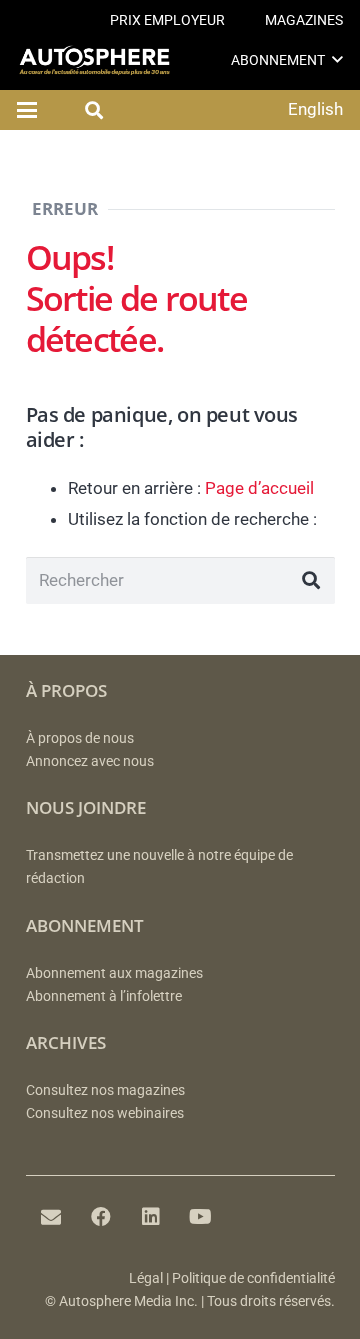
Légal (146, 1278)
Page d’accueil (259, 488)
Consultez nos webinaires (105, 1113)
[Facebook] (101, 1217)
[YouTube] (201, 1217)
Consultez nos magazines (105, 1090)
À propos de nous (80, 738)
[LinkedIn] (151, 1217)
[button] (337, 59)
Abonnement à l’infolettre (104, 996)
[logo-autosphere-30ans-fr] (94, 60)
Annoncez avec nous (90, 761)
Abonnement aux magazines (114, 973)
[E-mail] (51, 1217)
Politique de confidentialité (253, 1278)
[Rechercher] (311, 581)
